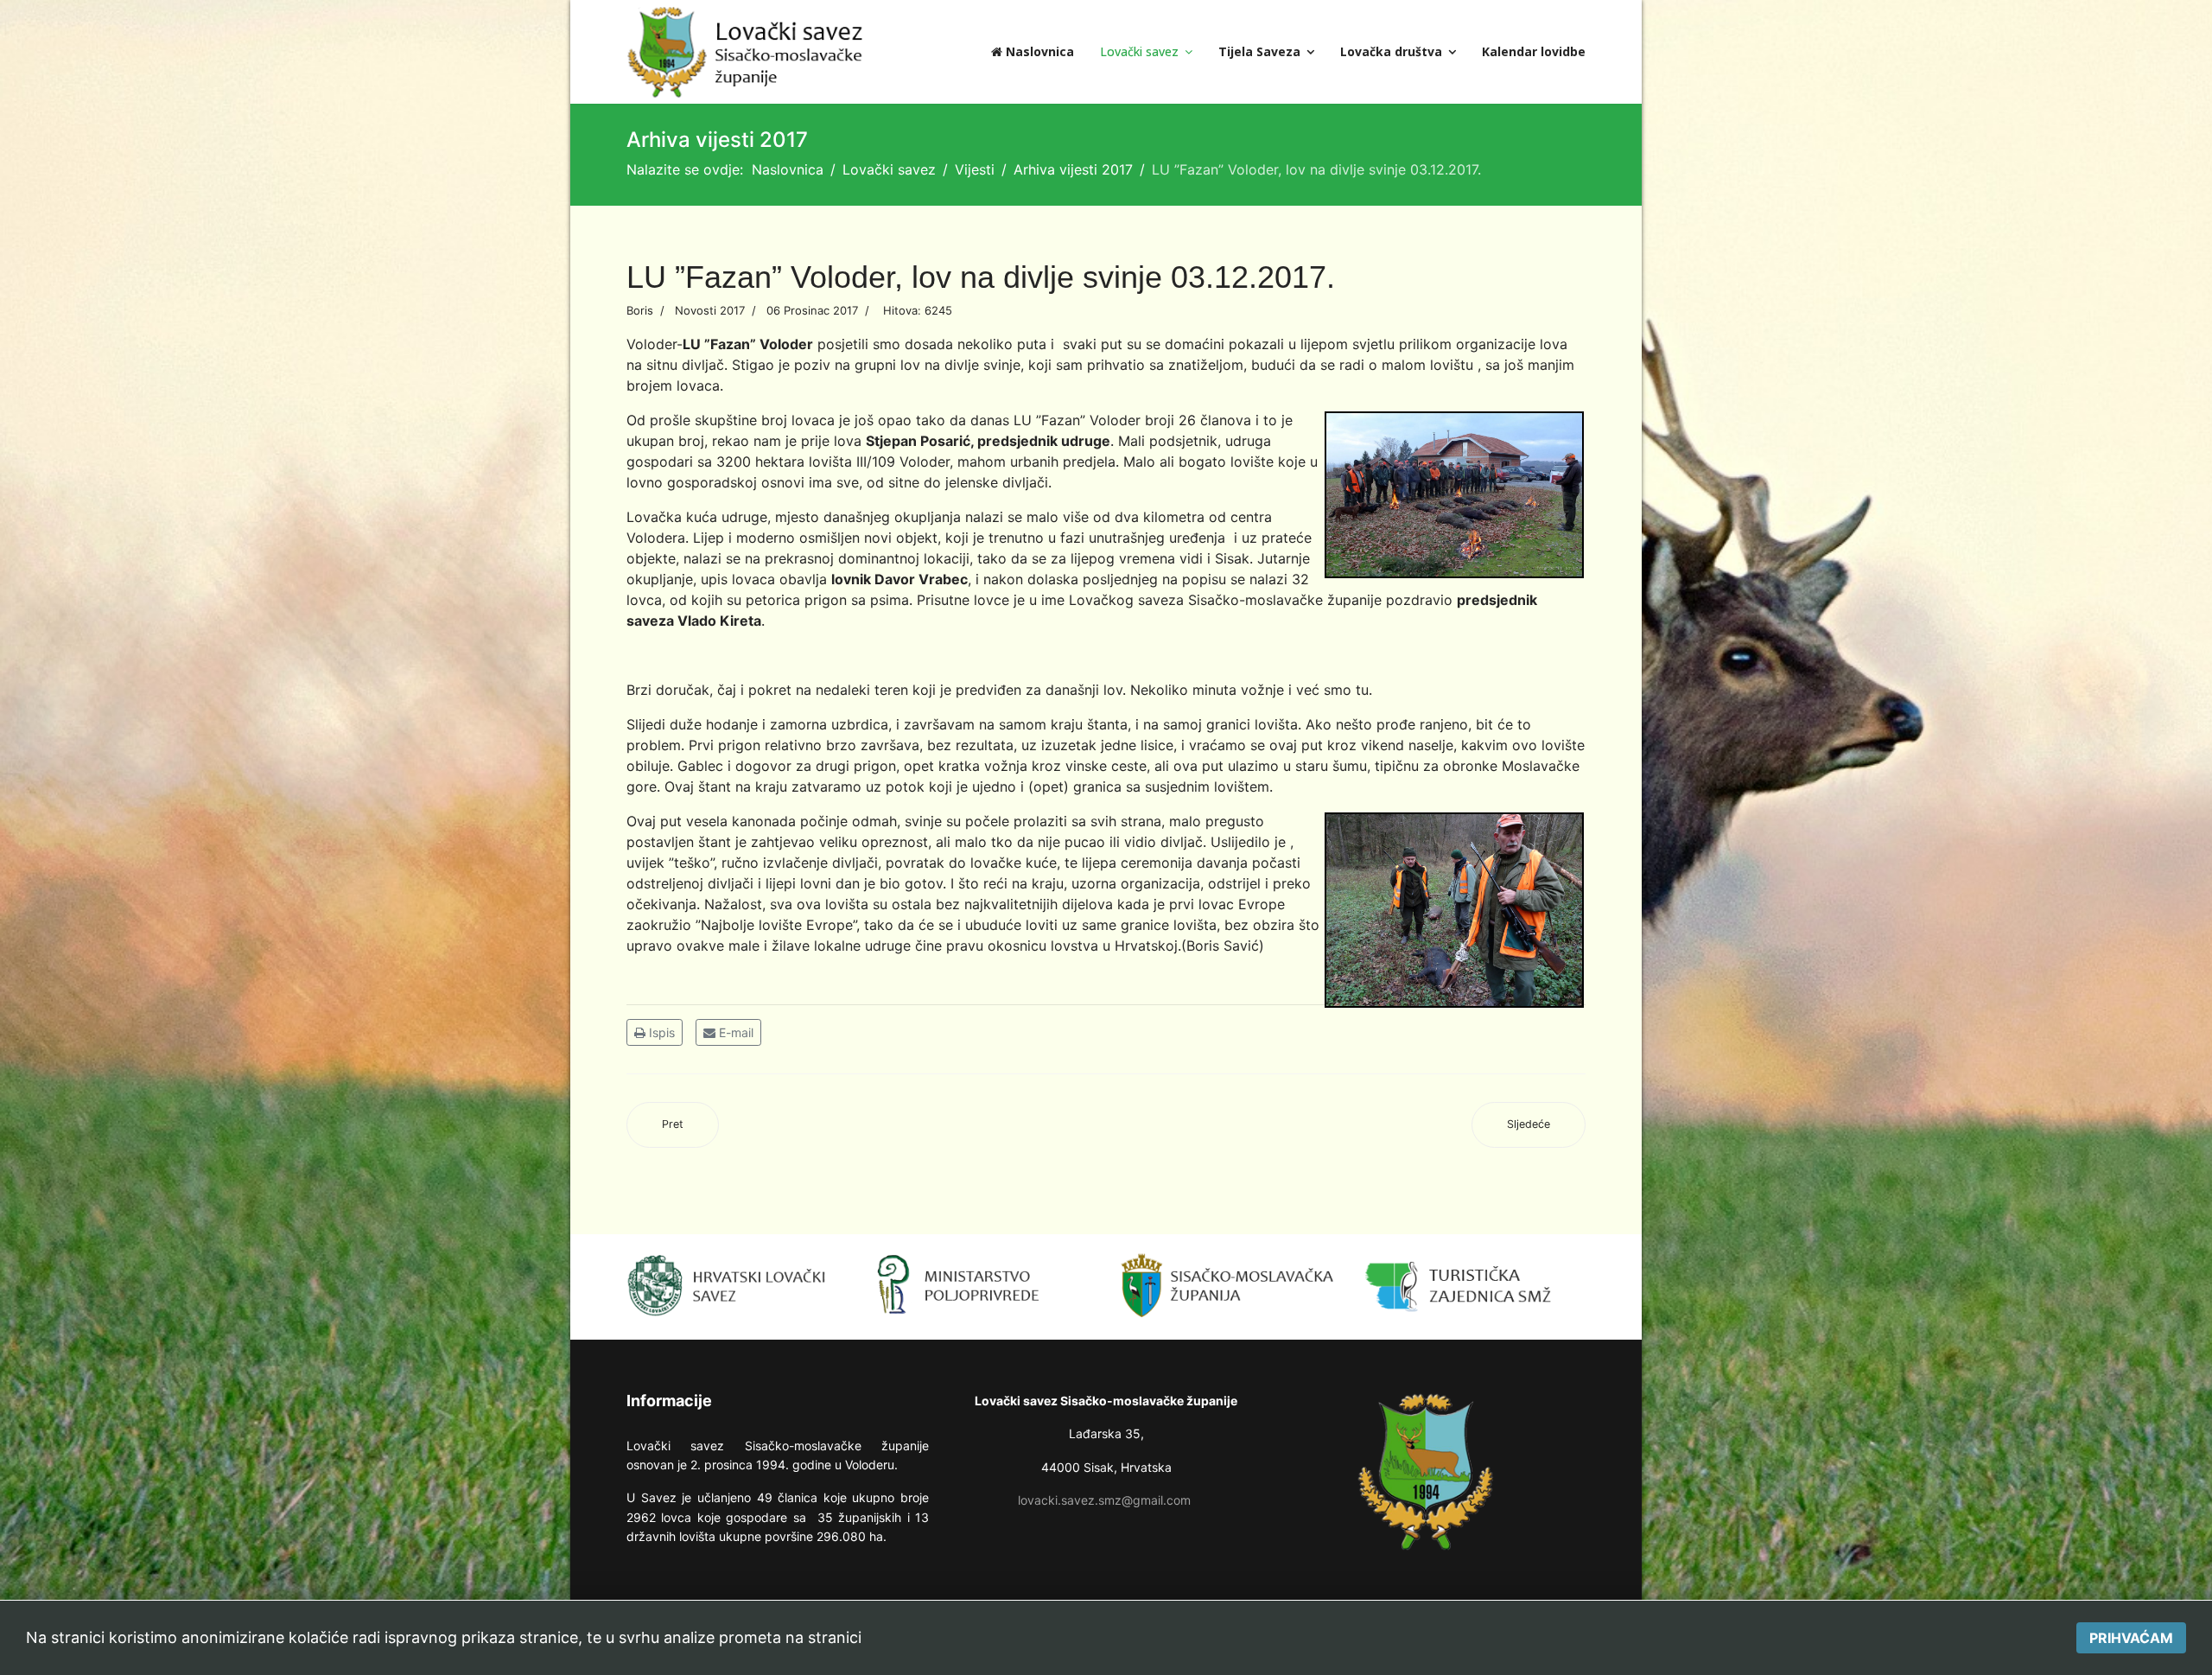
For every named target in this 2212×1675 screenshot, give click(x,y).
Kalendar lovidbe (1534, 51)
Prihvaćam (2131, 1638)
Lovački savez (1139, 51)
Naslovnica (1038, 51)
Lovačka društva (1391, 51)
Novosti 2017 (710, 310)
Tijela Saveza (1259, 51)
